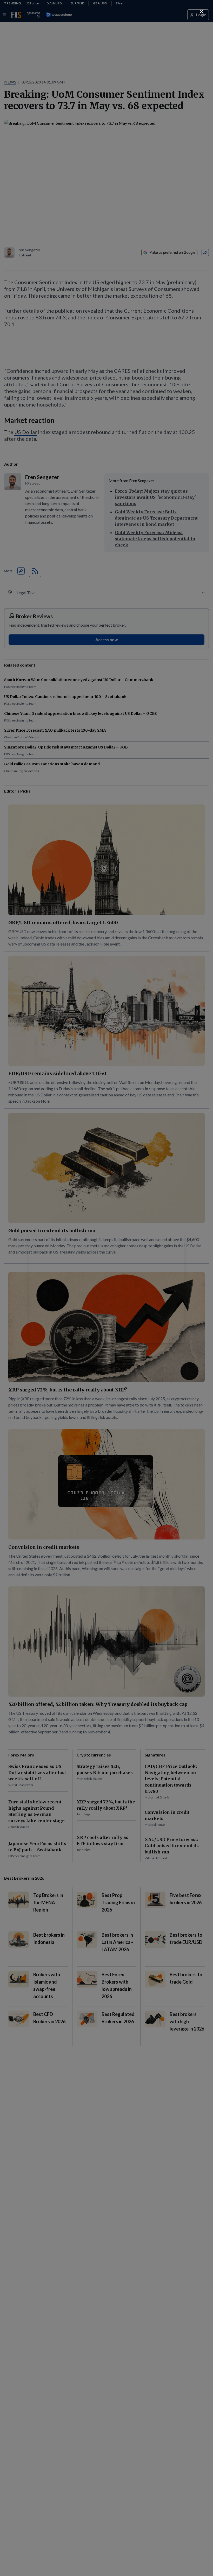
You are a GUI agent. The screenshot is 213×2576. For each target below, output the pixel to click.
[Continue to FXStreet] (202, 11)
